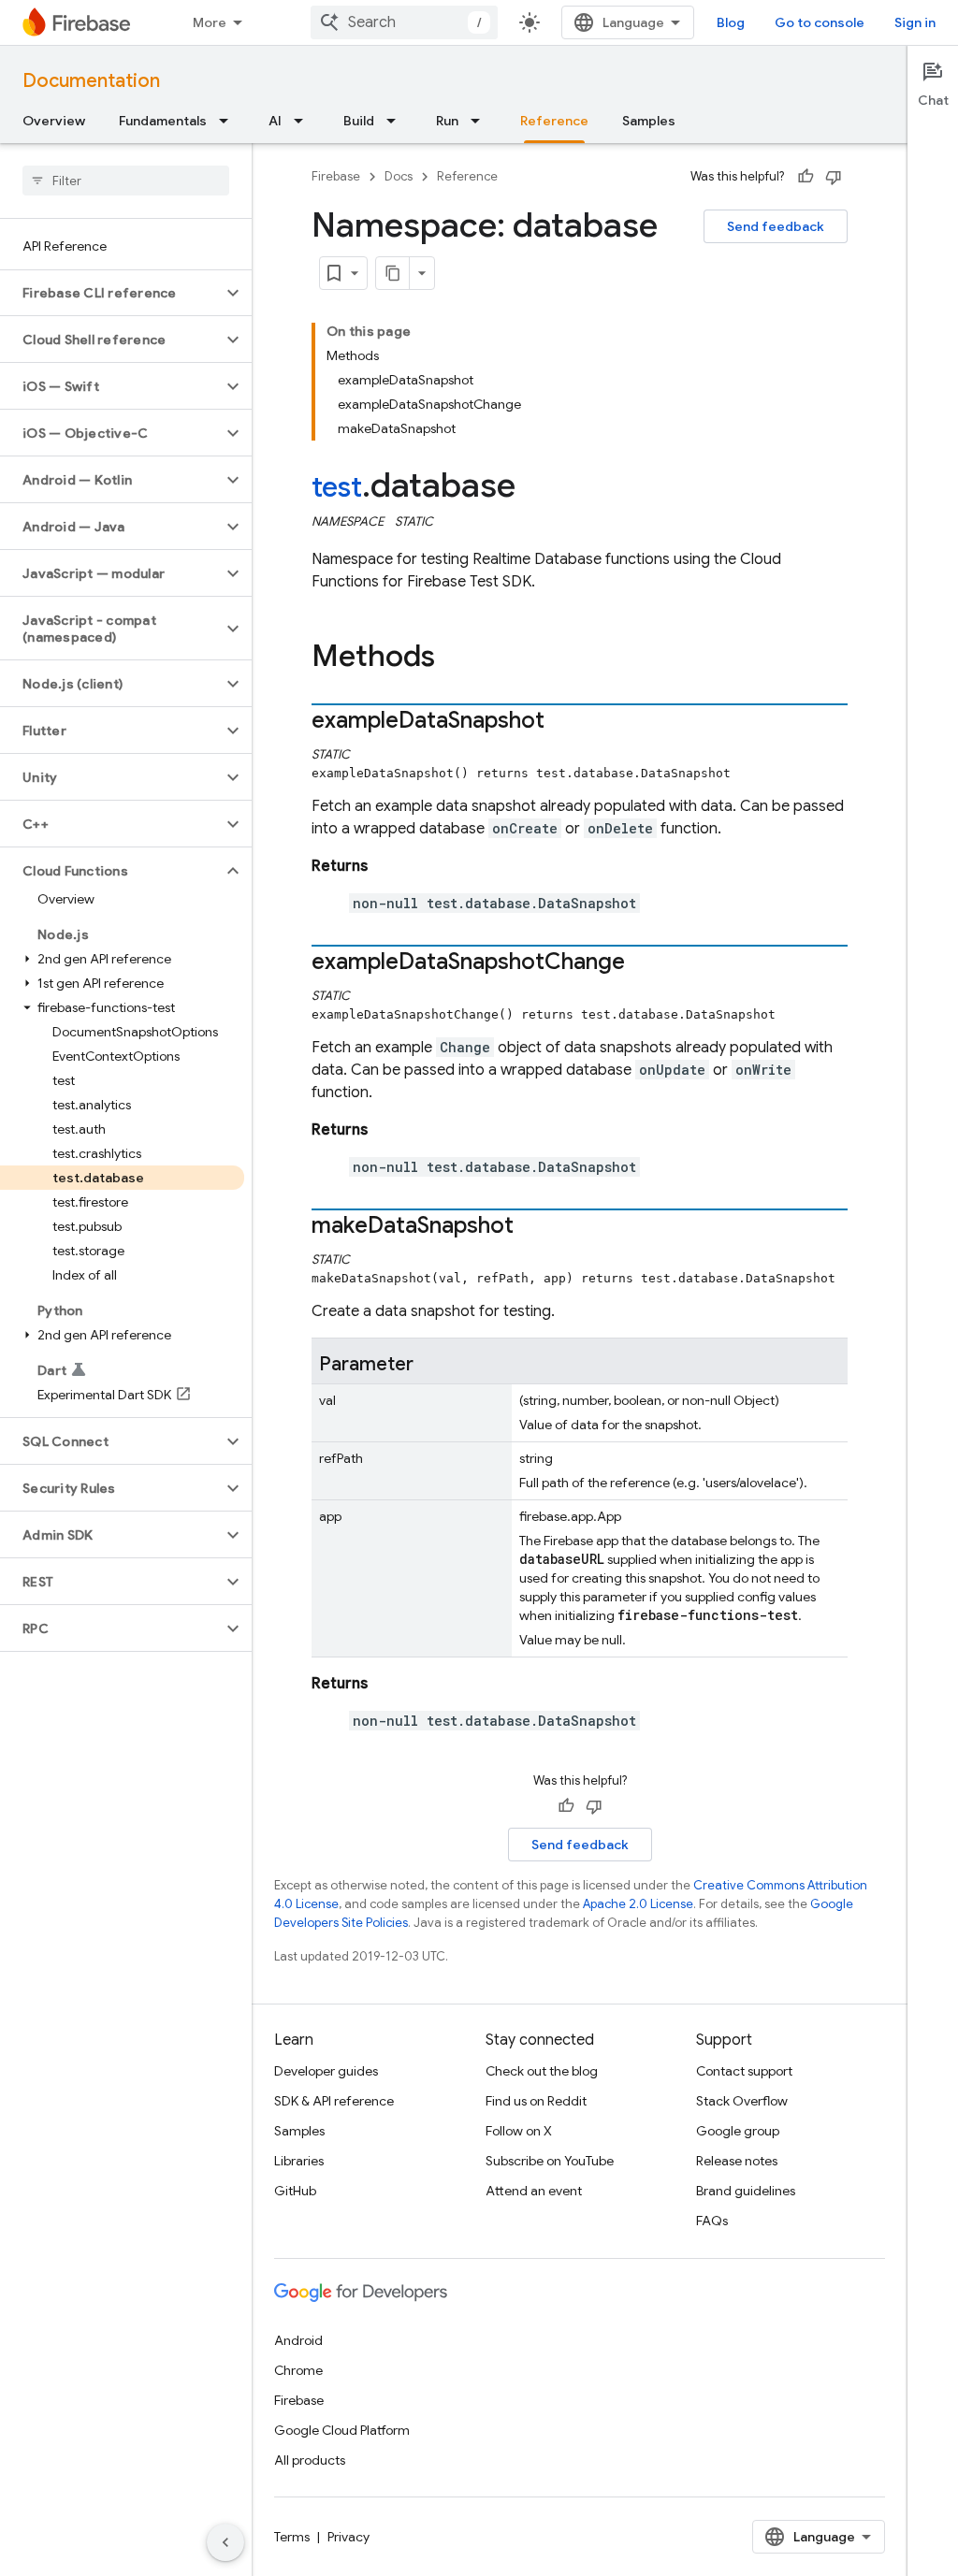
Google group (738, 2131)
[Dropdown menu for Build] (397, 121)
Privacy (348, 2537)
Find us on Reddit (536, 2101)
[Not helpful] (834, 177)
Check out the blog (542, 2071)
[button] (111, 293)
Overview (54, 121)
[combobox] (404, 22)
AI (275, 121)
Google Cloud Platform (342, 2430)
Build (359, 121)
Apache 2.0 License (638, 1904)
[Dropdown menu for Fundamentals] (229, 121)
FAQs (712, 2221)
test (337, 487)
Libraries (299, 2161)
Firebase (336, 176)
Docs (399, 176)
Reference (554, 121)
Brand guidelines (746, 2191)
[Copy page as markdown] (393, 273)
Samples (649, 121)
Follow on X (519, 2131)
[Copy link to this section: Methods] (454, 658)
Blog (731, 22)
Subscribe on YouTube (550, 2161)
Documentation (91, 81)
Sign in (915, 22)
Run (447, 121)
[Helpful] (806, 177)
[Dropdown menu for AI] (304, 121)
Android (298, 2340)
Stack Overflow (742, 2101)
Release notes (737, 2161)
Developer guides (326, 2071)
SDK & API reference (334, 2101)
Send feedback (776, 226)
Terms (292, 2537)
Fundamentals (163, 121)
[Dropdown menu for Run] (481, 121)
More (210, 22)
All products (310, 2460)
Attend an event (534, 2191)
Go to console (820, 22)
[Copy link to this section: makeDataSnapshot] (532, 1227)
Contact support (744, 2071)
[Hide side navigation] (225, 2542)
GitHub (295, 2191)
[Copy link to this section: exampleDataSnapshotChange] (644, 963)
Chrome (298, 2370)
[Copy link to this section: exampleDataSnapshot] (563, 722)
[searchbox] (126, 181)
